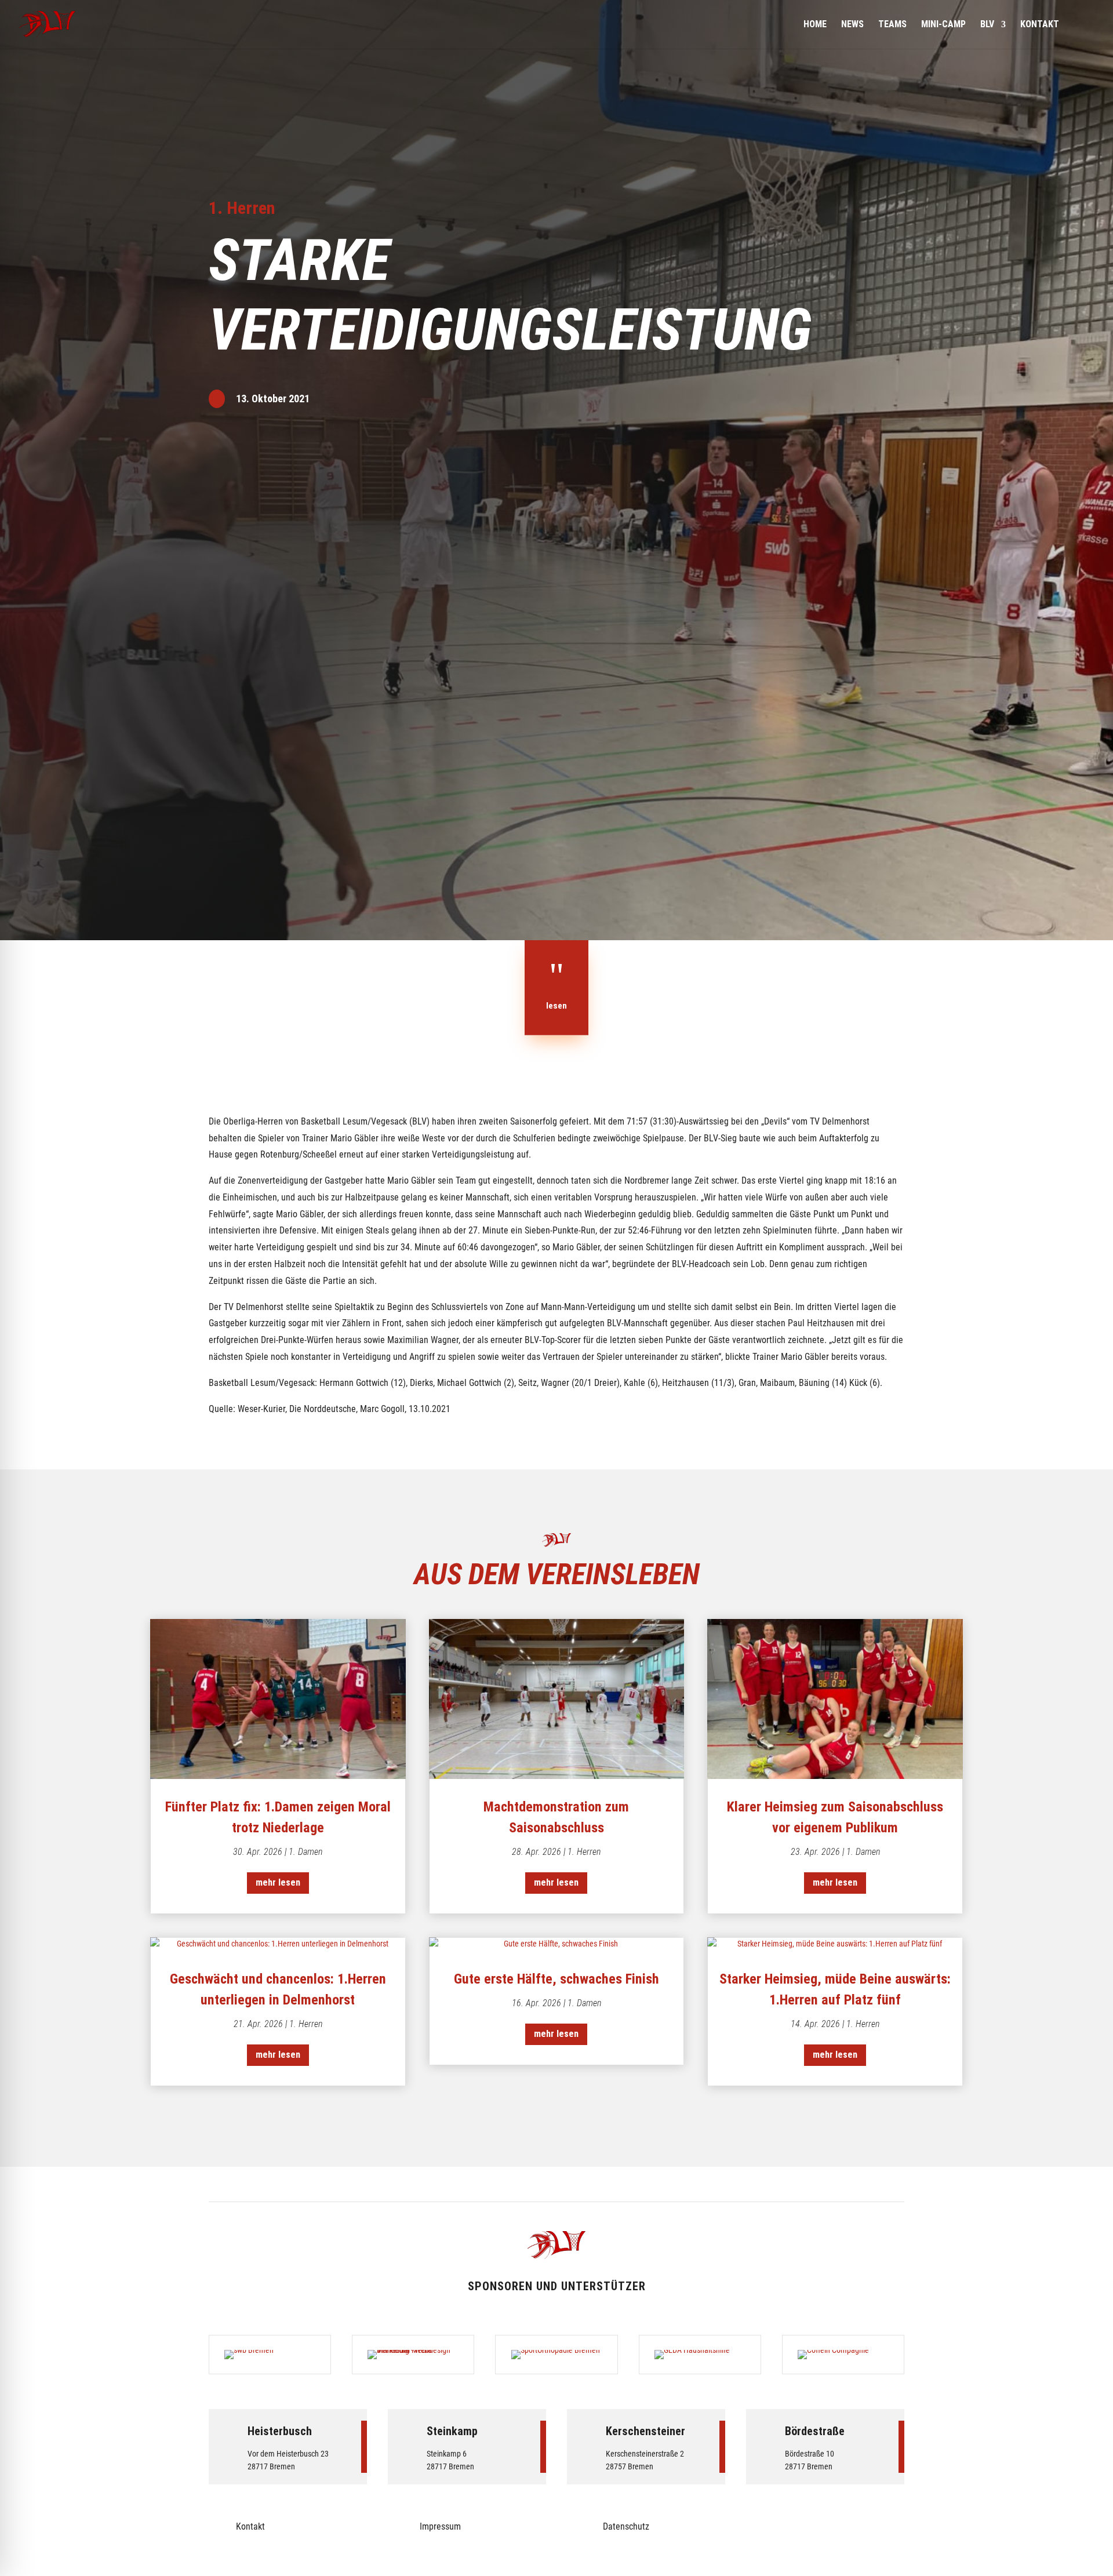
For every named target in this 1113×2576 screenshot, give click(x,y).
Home (815, 25)
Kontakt (1040, 25)
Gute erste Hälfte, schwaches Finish (556, 1979)
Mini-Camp (943, 25)
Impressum (440, 2526)
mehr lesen (278, 1882)
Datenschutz (626, 2526)
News (852, 25)
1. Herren (242, 208)
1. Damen (305, 1852)
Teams (892, 25)
